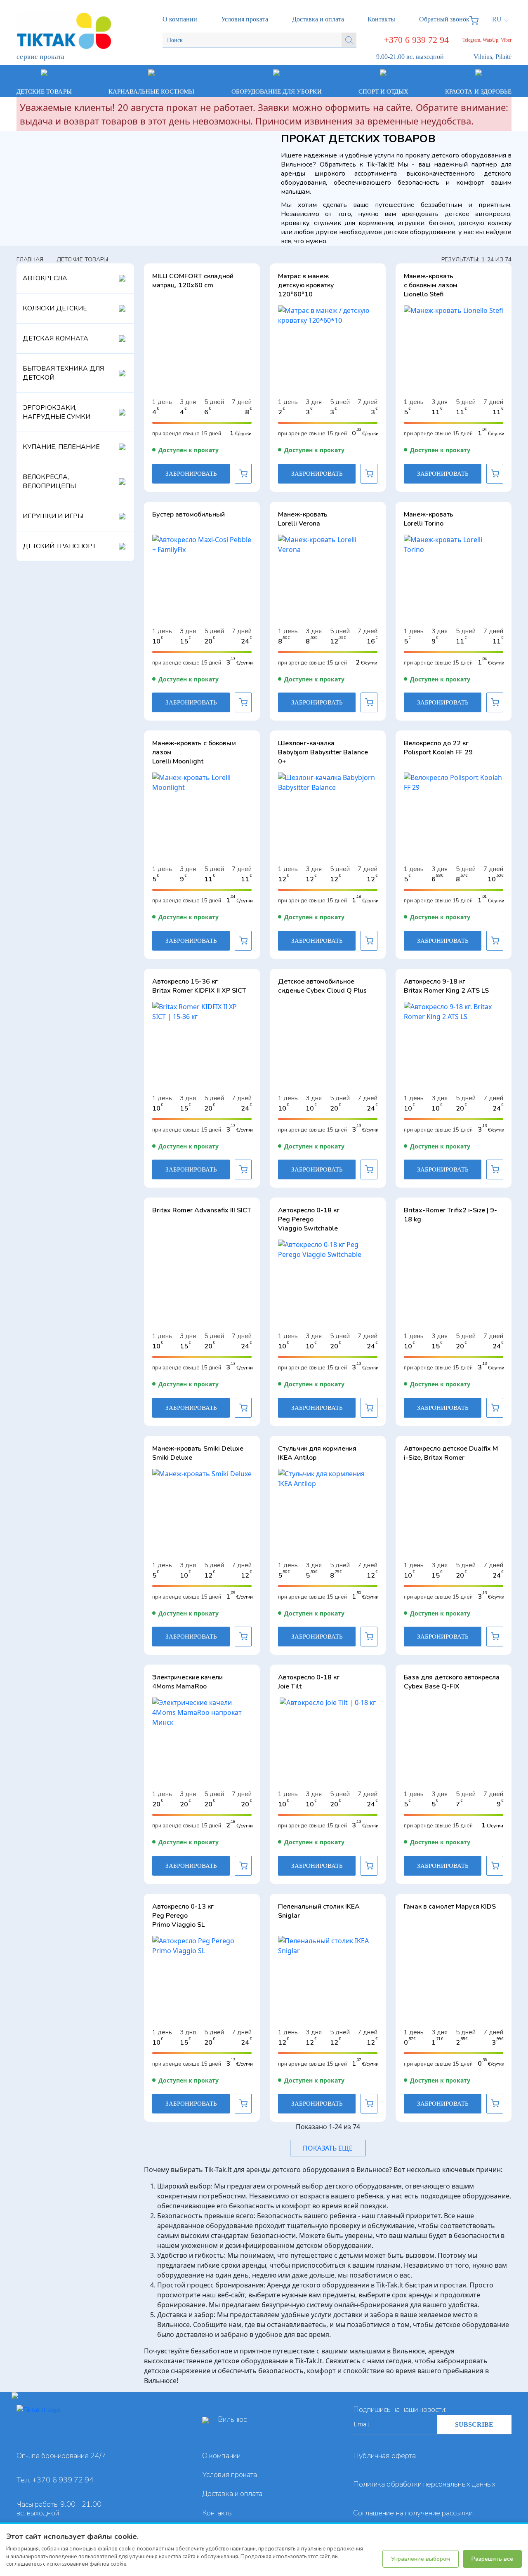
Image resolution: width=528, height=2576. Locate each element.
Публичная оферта (384, 2456)
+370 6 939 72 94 (416, 40)
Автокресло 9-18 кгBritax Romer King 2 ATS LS (446, 986)
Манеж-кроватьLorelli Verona (303, 519)
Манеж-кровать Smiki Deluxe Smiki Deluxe (198, 1453)
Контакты (217, 2513)
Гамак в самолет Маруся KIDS (450, 1907)
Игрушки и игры (53, 516)
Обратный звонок (444, 19)
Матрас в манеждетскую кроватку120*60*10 (306, 285)
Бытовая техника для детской (63, 373)
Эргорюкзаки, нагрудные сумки (57, 412)
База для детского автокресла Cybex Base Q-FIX (452, 1682)
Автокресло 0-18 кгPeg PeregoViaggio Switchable (309, 1219)
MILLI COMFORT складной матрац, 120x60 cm (193, 281)
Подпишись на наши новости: (400, 2409)
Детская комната (55, 338)
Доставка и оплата (232, 2494)
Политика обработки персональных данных (424, 2484)
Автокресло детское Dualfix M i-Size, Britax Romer (451, 1453)
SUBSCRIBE (474, 2425)
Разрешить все (492, 2559)
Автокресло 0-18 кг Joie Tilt (309, 1682)
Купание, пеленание (61, 447)
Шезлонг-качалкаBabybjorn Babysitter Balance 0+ (323, 752)
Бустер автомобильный (189, 514)
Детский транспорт (59, 546)
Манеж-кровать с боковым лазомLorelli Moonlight (194, 752)
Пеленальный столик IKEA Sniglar (319, 1911)
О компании (221, 2456)
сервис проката (41, 57)
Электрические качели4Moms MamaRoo (187, 1682)
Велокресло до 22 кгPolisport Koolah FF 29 (438, 748)
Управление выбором (421, 2559)
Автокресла (45, 278)
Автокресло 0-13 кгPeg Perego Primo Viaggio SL (183, 1916)
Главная (30, 259)
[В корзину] (243, 474)
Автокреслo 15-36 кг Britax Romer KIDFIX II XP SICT (199, 986)
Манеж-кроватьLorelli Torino (429, 519)
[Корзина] (476, 19)
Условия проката (230, 2475)
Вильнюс (232, 2419)
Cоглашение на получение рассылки (413, 2513)
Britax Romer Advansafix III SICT (202, 1210)
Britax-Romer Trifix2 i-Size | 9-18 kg (450, 1215)
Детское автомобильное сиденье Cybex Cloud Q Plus (322, 986)
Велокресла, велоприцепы (49, 481)
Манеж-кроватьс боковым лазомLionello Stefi (431, 285)
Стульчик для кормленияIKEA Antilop (317, 1453)
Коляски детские (55, 308)
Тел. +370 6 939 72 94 (55, 2480)
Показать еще (328, 2148)
